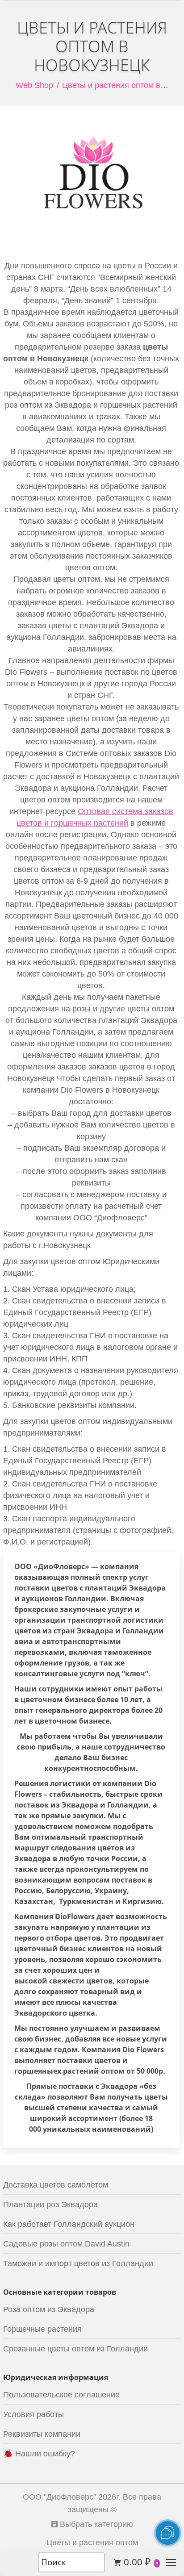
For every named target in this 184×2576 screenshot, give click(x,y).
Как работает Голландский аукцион (69, 2224)
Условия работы (33, 2414)
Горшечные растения (42, 2329)
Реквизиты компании (42, 2434)
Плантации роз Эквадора (50, 2204)
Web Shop (34, 85)
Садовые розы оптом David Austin (66, 2244)
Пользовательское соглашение (61, 2395)
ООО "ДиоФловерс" (59, 2497)
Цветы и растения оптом (92, 2543)
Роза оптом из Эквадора (49, 2309)
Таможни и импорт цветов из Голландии (78, 2263)
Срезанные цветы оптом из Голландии (75, 2349)
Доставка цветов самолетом (56, 2185)
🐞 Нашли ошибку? (39, 2454)
